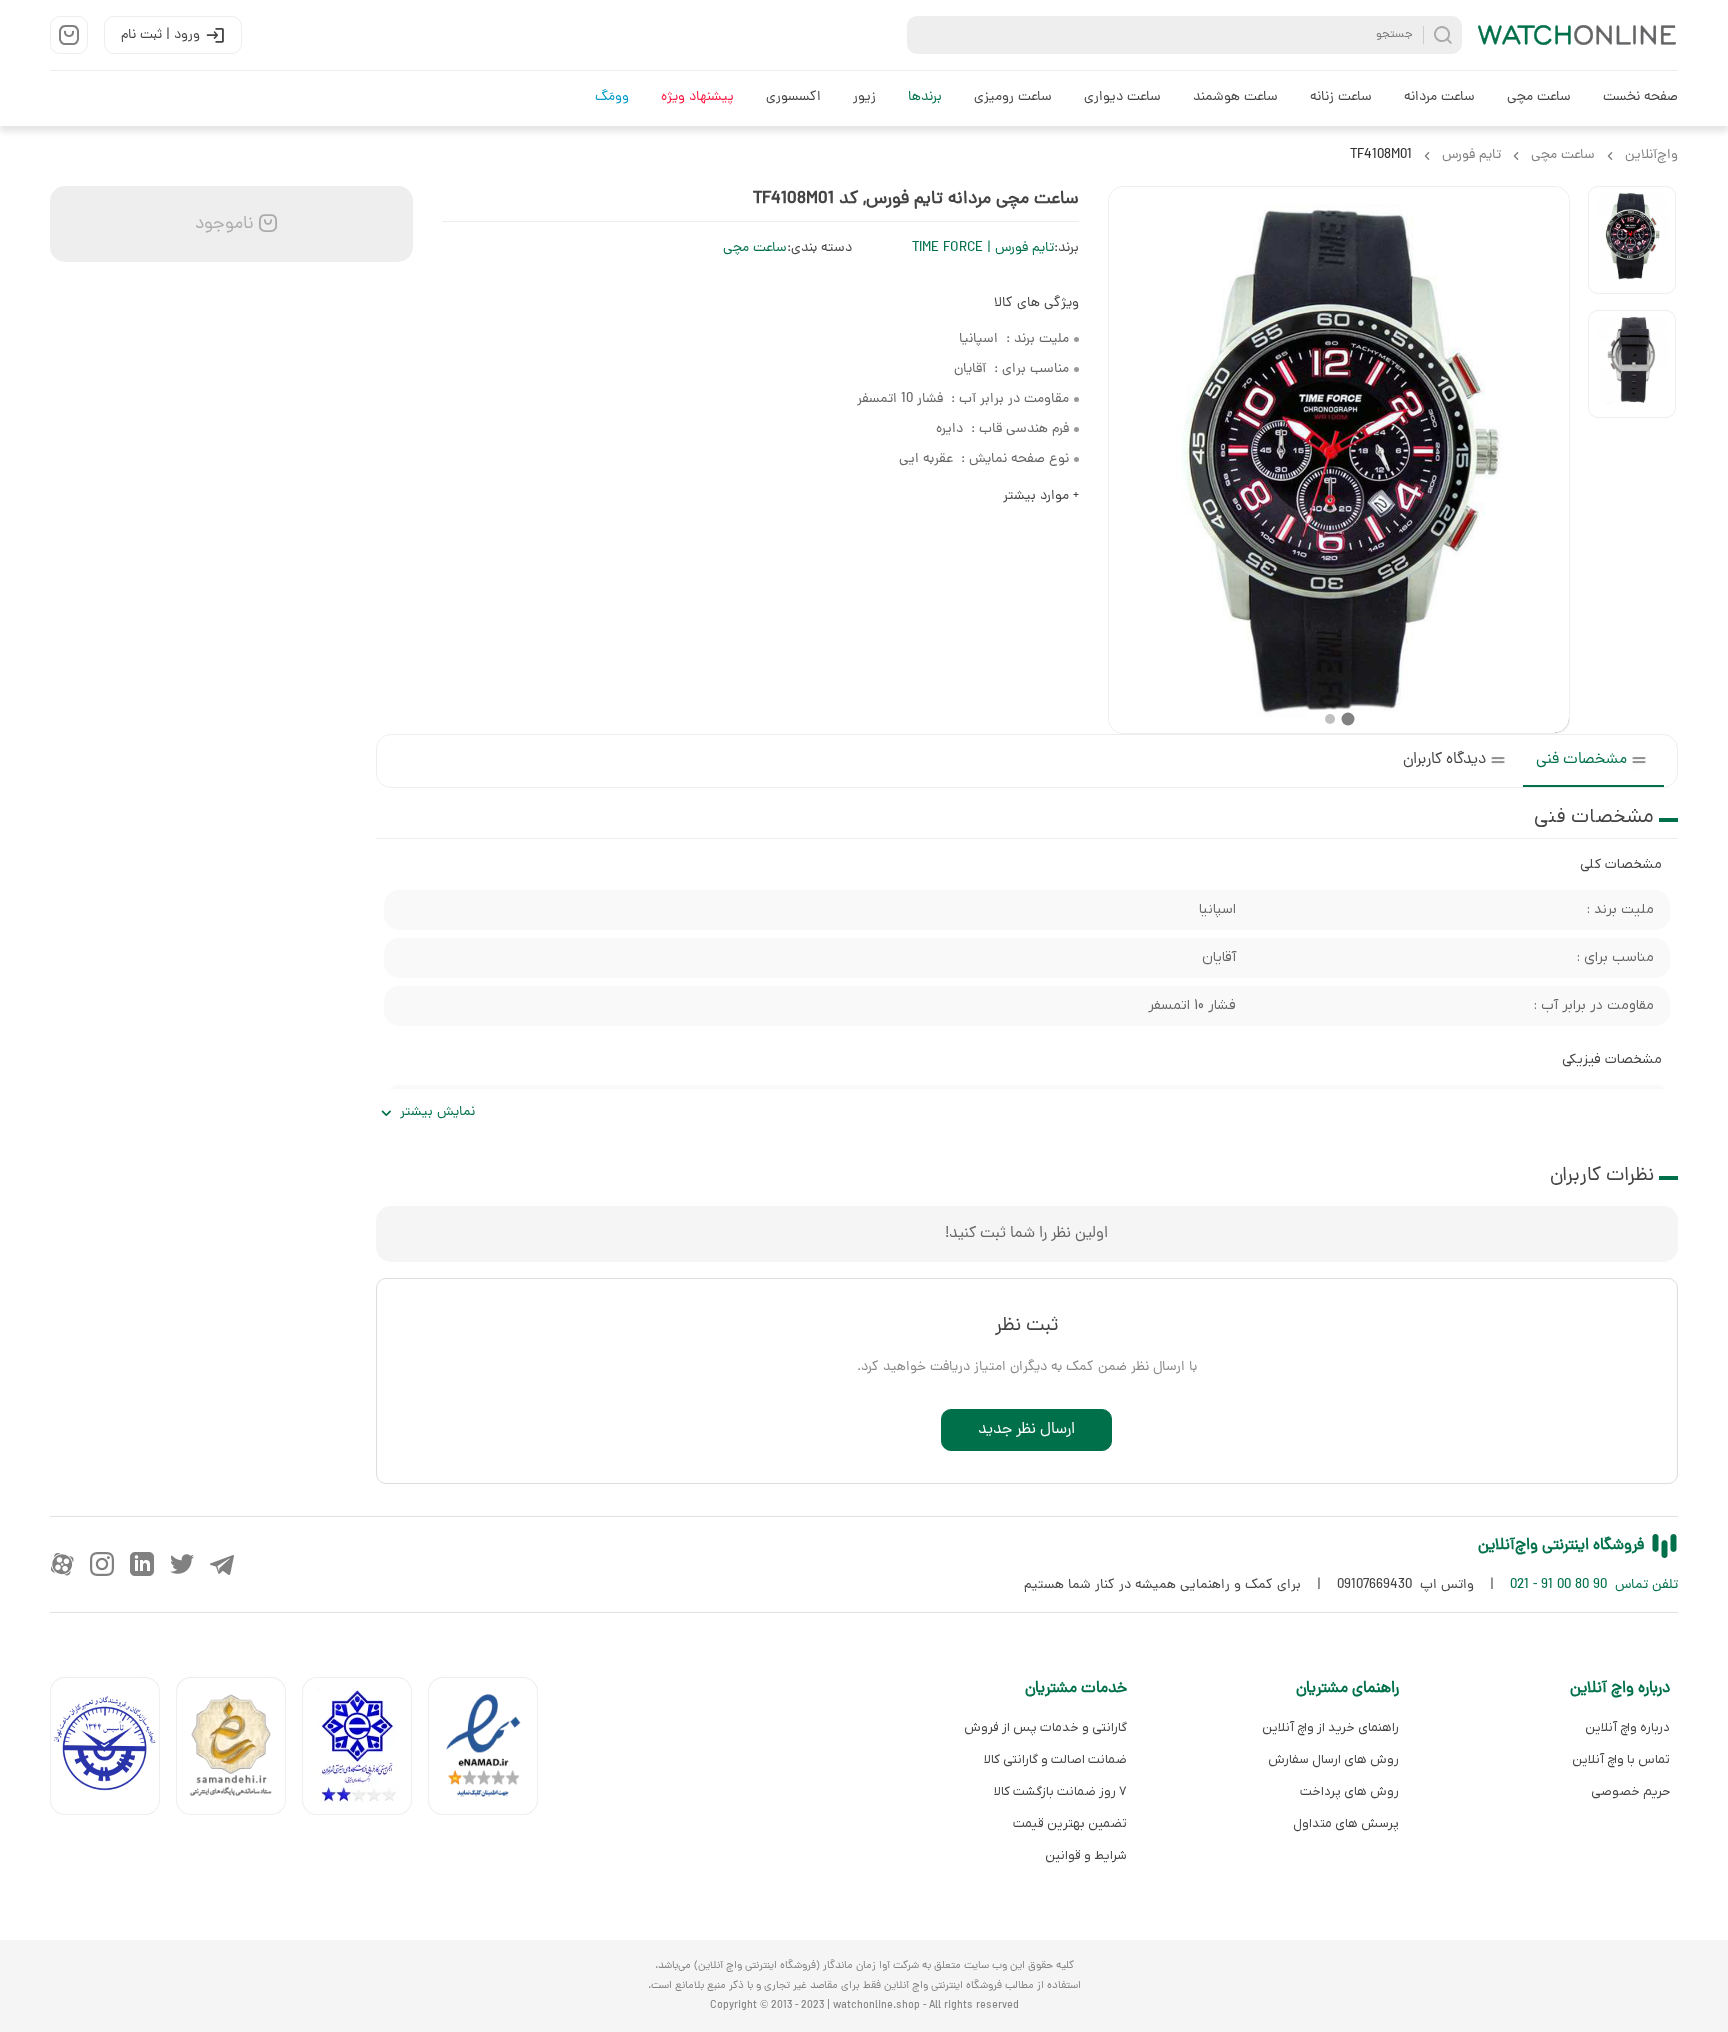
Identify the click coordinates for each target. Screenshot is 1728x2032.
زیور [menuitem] (864, 97)
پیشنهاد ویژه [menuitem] (697, 97)
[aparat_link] (62, 1564)
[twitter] (182, 1564)
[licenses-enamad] (491, 1750)
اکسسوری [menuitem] (793, 97)
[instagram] (102, 1564)
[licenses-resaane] (239, 1750)
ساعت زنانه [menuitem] (1341, 97)
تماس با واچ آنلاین (1621, 1759)
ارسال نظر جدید (1026, 1430)
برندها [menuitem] (925, 97)
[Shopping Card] (69, 35)
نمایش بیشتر (437, 1112)
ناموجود (222, 224)
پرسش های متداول (1345, 1823)
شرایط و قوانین (1086, 1855)
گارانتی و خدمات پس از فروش (1045, 1727)
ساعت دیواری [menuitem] (1122, 97)
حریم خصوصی (1630, 1791)
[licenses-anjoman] (365, 1750)
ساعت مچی (755, 248)
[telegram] (222, 1564)
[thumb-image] (1632, 240)
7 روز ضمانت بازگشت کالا (1060, 1791)
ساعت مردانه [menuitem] (1439, 97)
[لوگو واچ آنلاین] (1578, 35)
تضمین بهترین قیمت (1070, 1823)
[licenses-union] (113, 1750)
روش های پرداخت (1349, 1791)
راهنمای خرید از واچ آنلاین (1330, 1727)
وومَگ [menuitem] (612, 97)
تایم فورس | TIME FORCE (983, 248)
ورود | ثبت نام (160, 35)
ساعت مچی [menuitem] (1539, 97)
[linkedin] (142, 1564)
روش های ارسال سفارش (1333, 1759)
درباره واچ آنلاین (1627, 1727)
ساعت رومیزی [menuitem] (1013, 97)
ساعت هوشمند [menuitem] (1235, 97)
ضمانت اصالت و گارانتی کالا (1055, 1759)
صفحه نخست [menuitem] (1640, 97)
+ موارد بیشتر (1041, 496)
